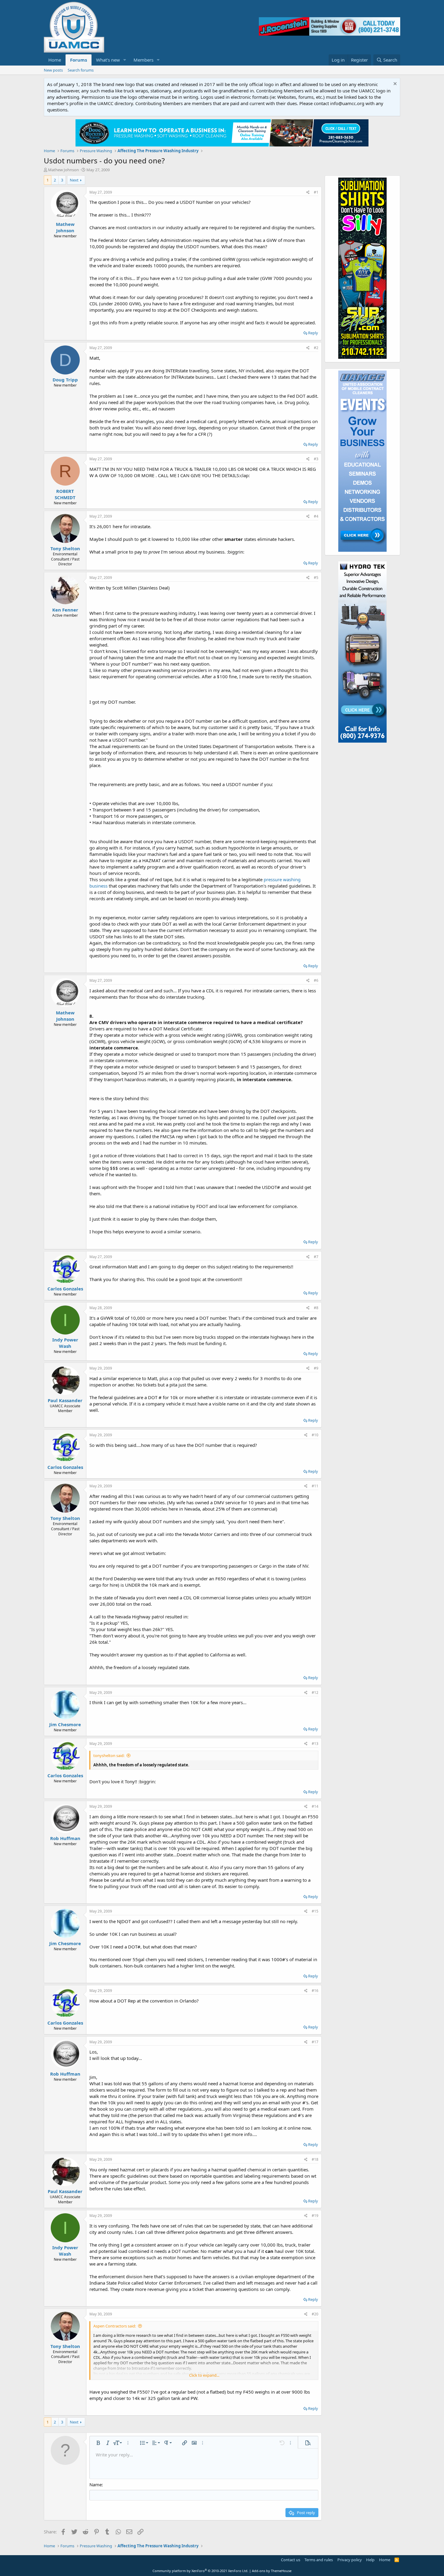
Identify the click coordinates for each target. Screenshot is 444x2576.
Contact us (291, 2560)
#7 (316, 1257)
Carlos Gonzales (65, 1289)
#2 (316, 348)
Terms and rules (319, 2560)
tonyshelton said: (109, 1755)
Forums (79, 60)
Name (96, 2484)
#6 (316, 980)
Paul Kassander (65, 1400)
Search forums (81, 70)
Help (370, 2560)
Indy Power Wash (65, 1343)
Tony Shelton (65, 548)
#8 (316, 1308)
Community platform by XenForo (200, 2571)
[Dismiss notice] (394, 84)
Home (55, 60)
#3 (316, 459)
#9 (316, 1368)
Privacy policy (350, 2560)
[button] (125, 60)
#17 (315, 2042)
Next (74, 180)
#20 (315, 2314)
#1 (316, 192)
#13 (315, 1744)
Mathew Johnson (63, 170)
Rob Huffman (65, 1838)
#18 (315, 2159)
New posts (53, 70)
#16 (315, 1991)
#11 (315, 1486)
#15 (315, 1911)
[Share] (308, 193)
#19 (315, 2216)
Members (143, 60)
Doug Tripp (65, 380)
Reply (313, 333)
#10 (315, 1435)
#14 (315, 1806)
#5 (316, 578)
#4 (316, 516)
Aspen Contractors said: (115, 2326)
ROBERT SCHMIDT (65, 494)
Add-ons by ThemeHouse (272, 2571)
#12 (315, 1693)
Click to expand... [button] (204, 2375)
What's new (108, 60)
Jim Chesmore (65, 1724)
